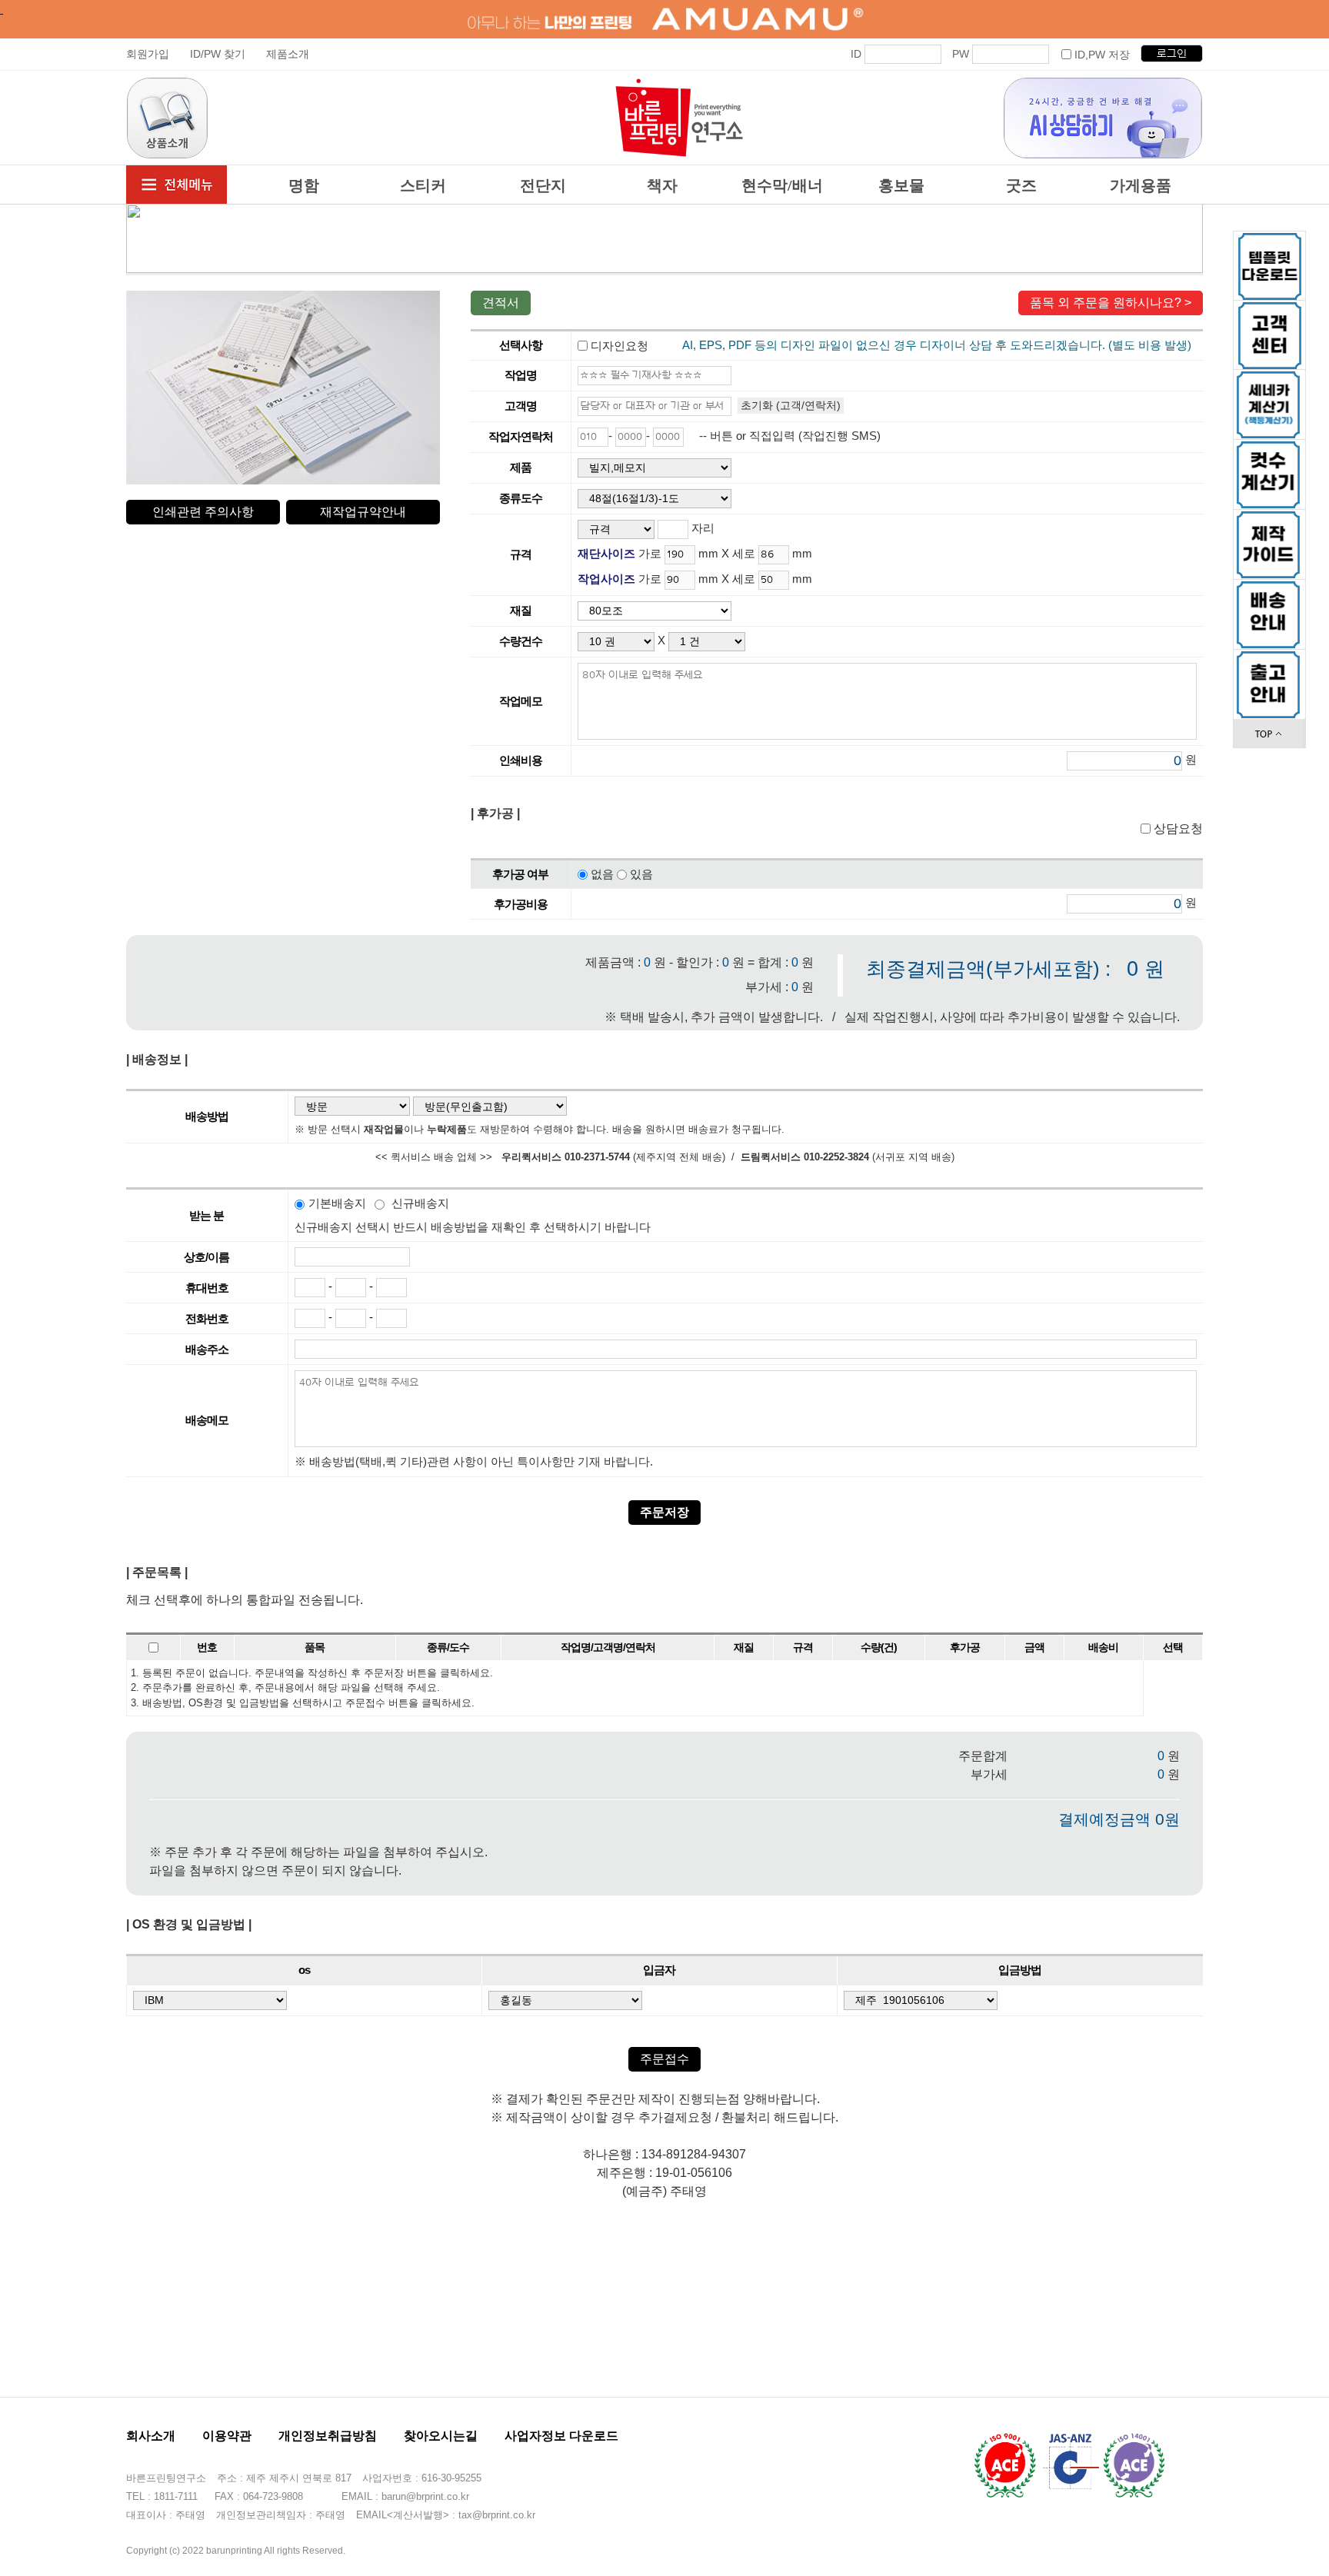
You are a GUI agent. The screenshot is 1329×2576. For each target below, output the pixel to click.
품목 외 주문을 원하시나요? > (1111, 303)
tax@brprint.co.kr (497, 2515)
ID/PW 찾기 (218, 54)
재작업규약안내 (363, 512)
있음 (641, 874)
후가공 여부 (520, 874)
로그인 (1172, 54)
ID (856, 54)
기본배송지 (337, 1203)
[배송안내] (1268, 589)
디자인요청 (618, 345)
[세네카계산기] (1268, 379)
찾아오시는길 (441, 2436)
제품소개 (288, 54)
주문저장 (664, 1512)
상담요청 (1177, 829)
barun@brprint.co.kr (425, 2496)
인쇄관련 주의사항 (203, 512)
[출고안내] (1268, 659)
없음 (602, 874)
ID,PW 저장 (1102, 55)
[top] (1268, 728)
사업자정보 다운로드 (561, 2436)
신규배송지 (420, 1203)
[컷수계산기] (1268, 449)
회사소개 (151, 2436)
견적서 (501, 303)
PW (961, 54)
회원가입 (148, 54)
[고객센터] (1270, 335)
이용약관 (227, 2436)
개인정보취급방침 (328, 2436)
